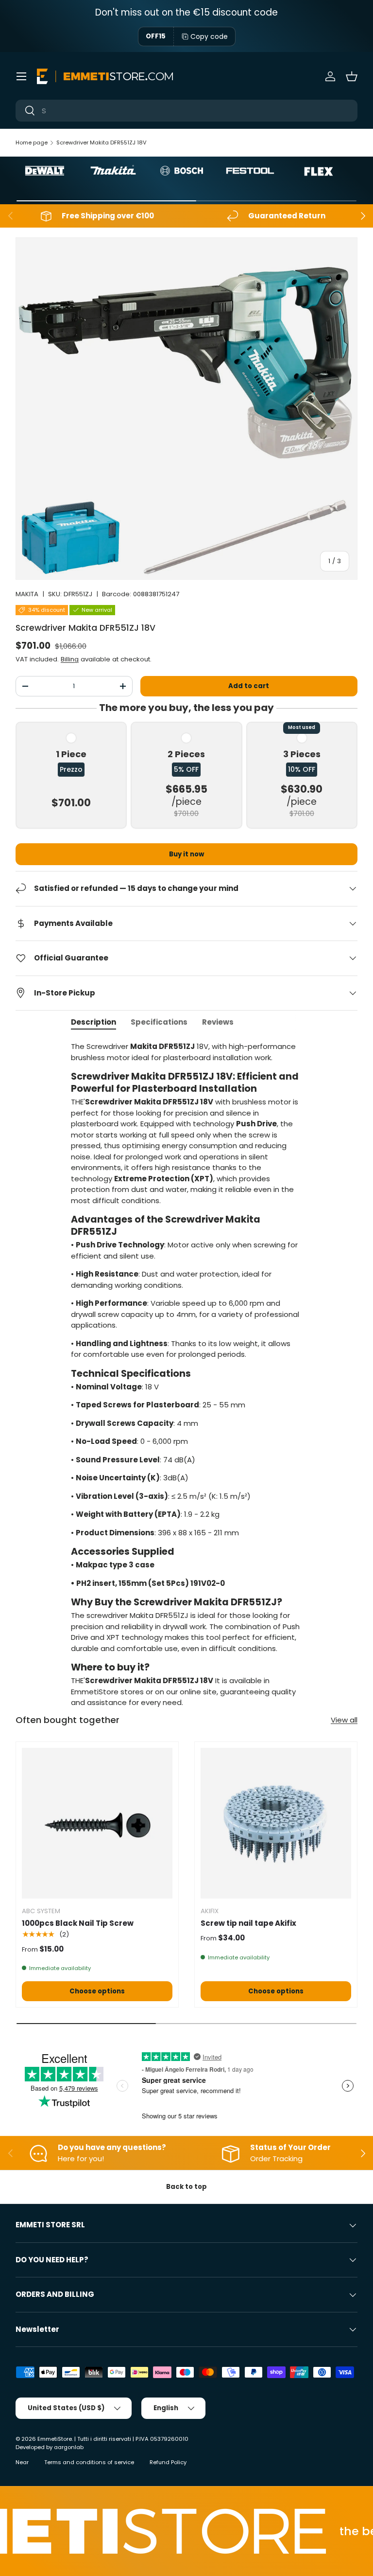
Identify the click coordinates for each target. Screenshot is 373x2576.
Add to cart (249, 686)
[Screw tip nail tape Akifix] (276, 1823)
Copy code (209, 36)
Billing (70, 659)
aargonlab (69, 2447)
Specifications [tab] (159, 1022)
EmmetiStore (55, 2439)
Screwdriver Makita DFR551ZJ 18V (102, 142)
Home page (32, 142)
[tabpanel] (186, 1375)
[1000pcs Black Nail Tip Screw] (97, 1823)
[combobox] (186, 111)
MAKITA (27, 594)
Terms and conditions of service (89, 2462)
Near (22, 2462)
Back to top (186, 2187)
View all (344, 1720)
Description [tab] (93, 1022)
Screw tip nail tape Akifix (248, 1923)
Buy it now (186, 854)
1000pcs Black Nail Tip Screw (78, 1923)
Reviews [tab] (218, 1022)
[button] (352, 76)
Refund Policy (168, 2462)
